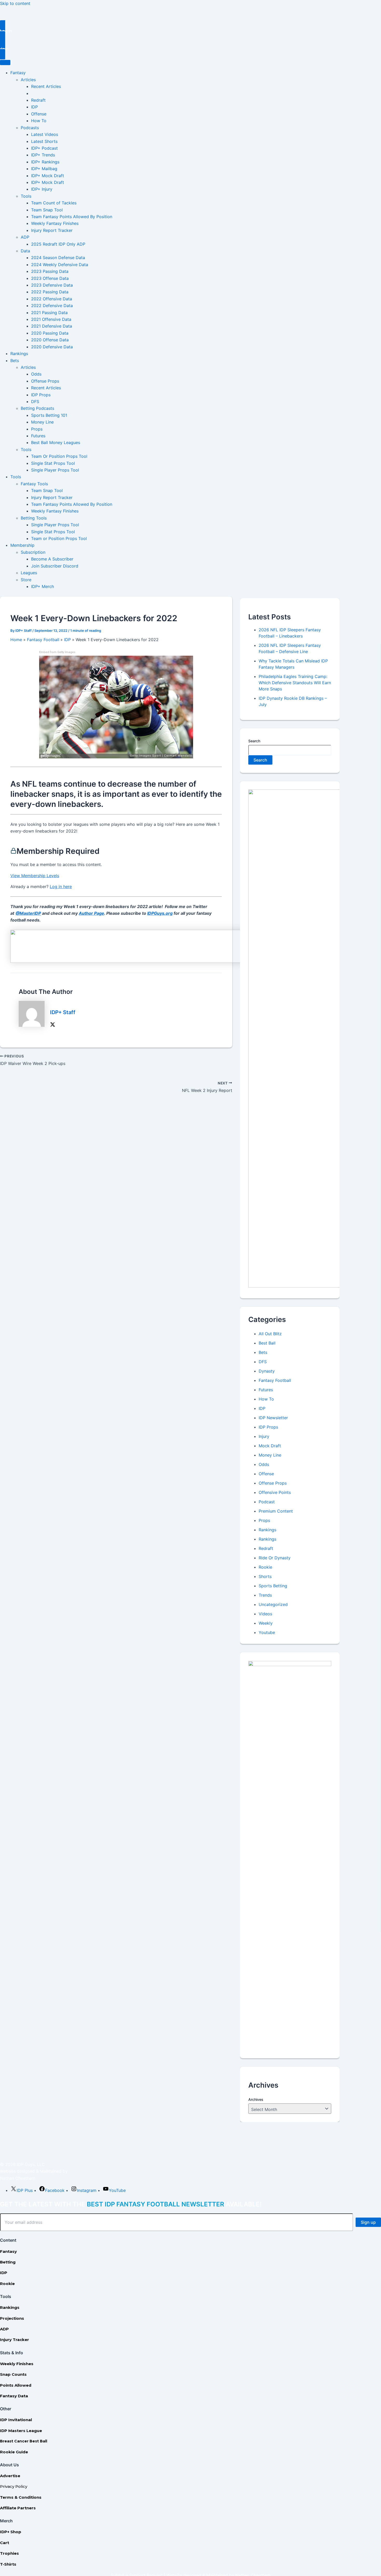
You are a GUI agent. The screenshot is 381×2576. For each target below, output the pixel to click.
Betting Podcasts (37, 408)
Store (26, 580)
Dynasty (267, 1371)
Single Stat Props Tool (53, 463)
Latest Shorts (44, 141)
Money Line (42, 422)
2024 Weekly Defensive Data (60, 265)
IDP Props (41, 395)
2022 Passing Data (50, 292)
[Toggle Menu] (5, 63)
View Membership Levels (35, 876)
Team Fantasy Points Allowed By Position (72, 217)
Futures (38, 436)
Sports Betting (273, 1586)
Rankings (19, 354)
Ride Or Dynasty (275, 1558)
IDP (34, 107)
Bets (15, 361)
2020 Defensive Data (52, 347)
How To (39, 121)
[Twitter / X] (53, 1024)
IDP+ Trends (43, 155)
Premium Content (276, 1511)
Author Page (91, 913)
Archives (256, 2099)
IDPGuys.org (160, 913)
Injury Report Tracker (52, 230)
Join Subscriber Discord (55, 566)
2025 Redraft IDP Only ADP (58, 244)
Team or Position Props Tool (59, 538)
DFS (35, 401)
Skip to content (15, 3)
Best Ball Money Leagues (56, 442)
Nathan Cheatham (18, 2178)
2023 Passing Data (50, 271)
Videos (265, 1614)
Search (254, 741)
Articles (28, 80)
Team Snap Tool (47, 210)
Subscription (33, 552)
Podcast (267, 1502)
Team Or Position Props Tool (59, 456)
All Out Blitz (270, 1334)
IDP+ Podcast (44, 148)
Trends (265, 1595)
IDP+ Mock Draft (48, 176)
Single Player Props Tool (55, 470)
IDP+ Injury (42, 189)
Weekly (266, 1623)
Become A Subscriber (52, 559)
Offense (39, 114)
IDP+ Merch (43, 586)
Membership (22, 545)
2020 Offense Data (50, 340)
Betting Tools (34, 518)
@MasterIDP (28, 913)
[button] (190, 31)
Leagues (29, 573)
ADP (25, 237)
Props (37, 429)
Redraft (38, 100)
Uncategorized (273, 1604)
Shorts (265, 1576)
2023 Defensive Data (52, 285)
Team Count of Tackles (54, 203)
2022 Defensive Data (52, 306)
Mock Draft (270, 1446)
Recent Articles (46, 86)
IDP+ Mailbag (44, 169)
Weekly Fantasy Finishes (55, 223)
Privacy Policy (14, 2486)
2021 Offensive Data (51, 319)
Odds (36, 374)
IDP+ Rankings (45, 162)
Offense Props (45, 381)
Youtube (267, 1632)
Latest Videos (45, 134)
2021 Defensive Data (52, 326)
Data (25, 251)
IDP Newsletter (273, 1418)
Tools (26, 196)
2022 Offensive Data (52, 299)
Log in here (61, 887)
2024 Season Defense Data (58, 258)
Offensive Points (275, 1492)
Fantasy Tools (34, 484)
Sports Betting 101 (49, 415)
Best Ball (267, 1343)
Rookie (265, 1567)
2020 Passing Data (50, 333)
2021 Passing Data (49, 313)
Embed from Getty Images (57, 652)
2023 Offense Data (50, 278)
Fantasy (18, 73)
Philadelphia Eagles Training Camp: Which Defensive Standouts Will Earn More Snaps (295, 683)
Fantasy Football (275, 1380)
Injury (264, 1436)
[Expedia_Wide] (143, 961)
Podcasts (30, 128)
